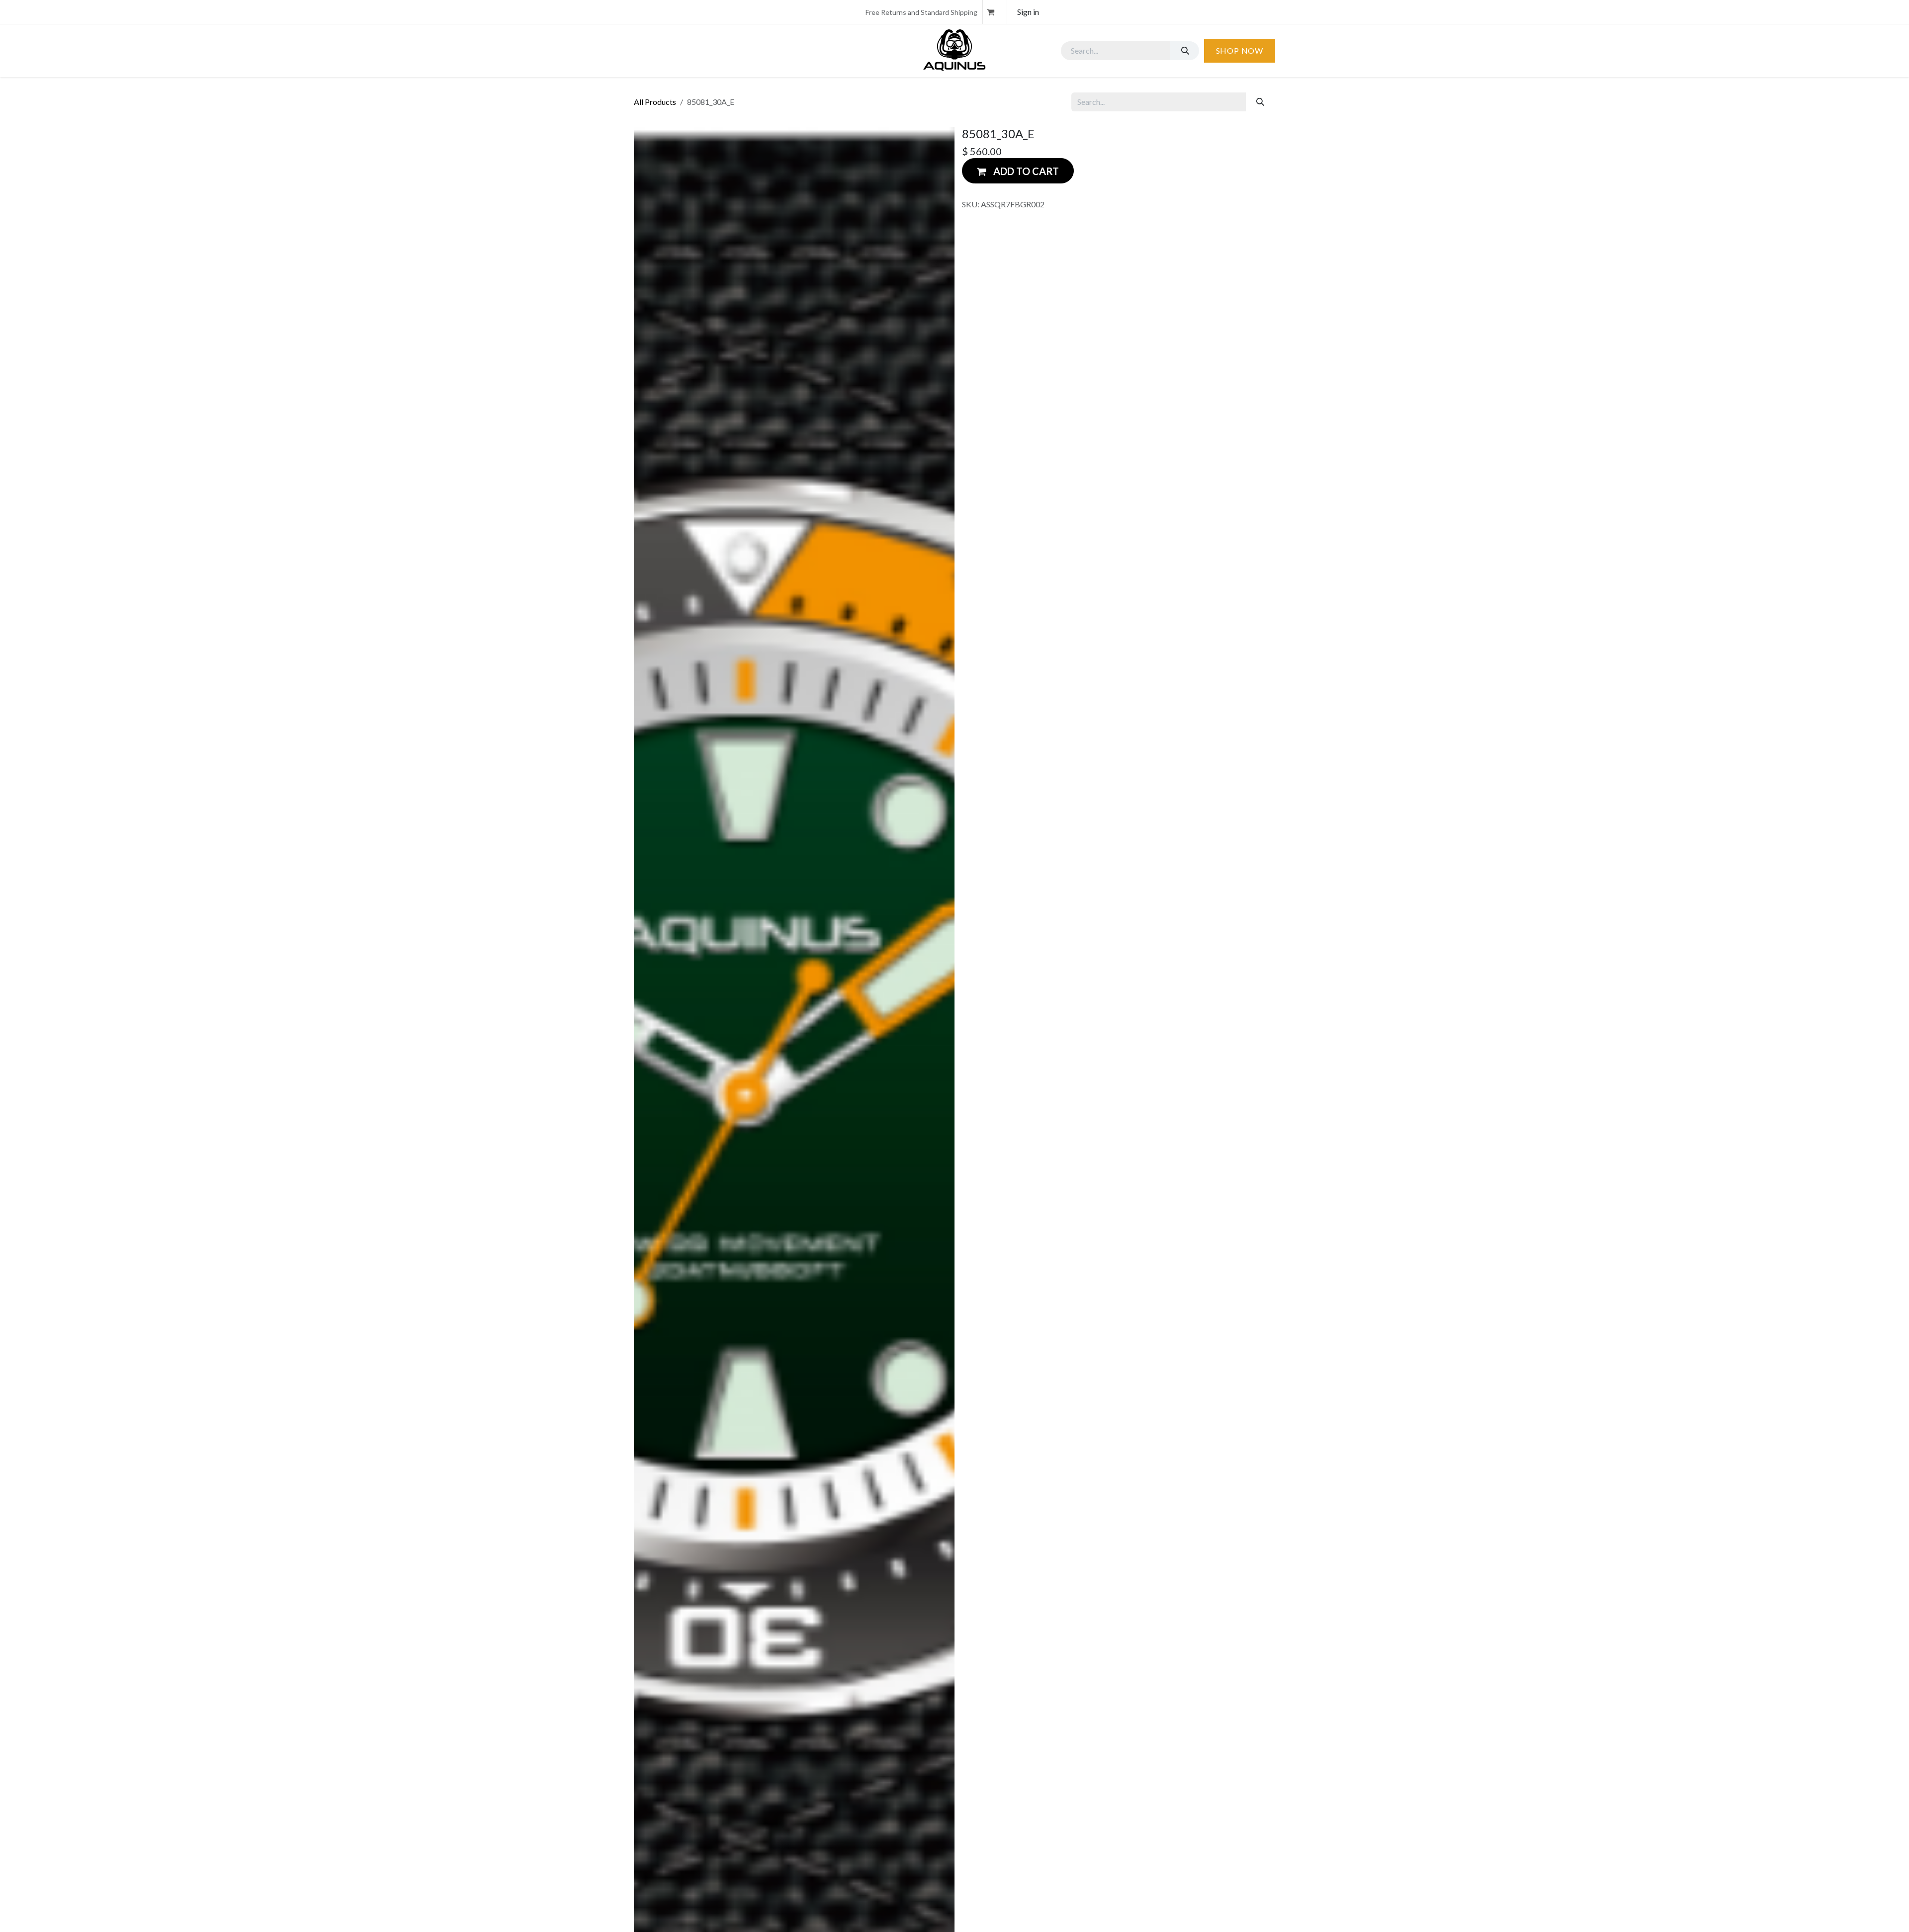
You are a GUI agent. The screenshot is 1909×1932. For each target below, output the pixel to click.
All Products (655, 102)
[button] (1018, 171)
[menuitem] (656, 51)
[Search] (1185, 51)
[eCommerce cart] (995, 12)
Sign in (1028, 12)
